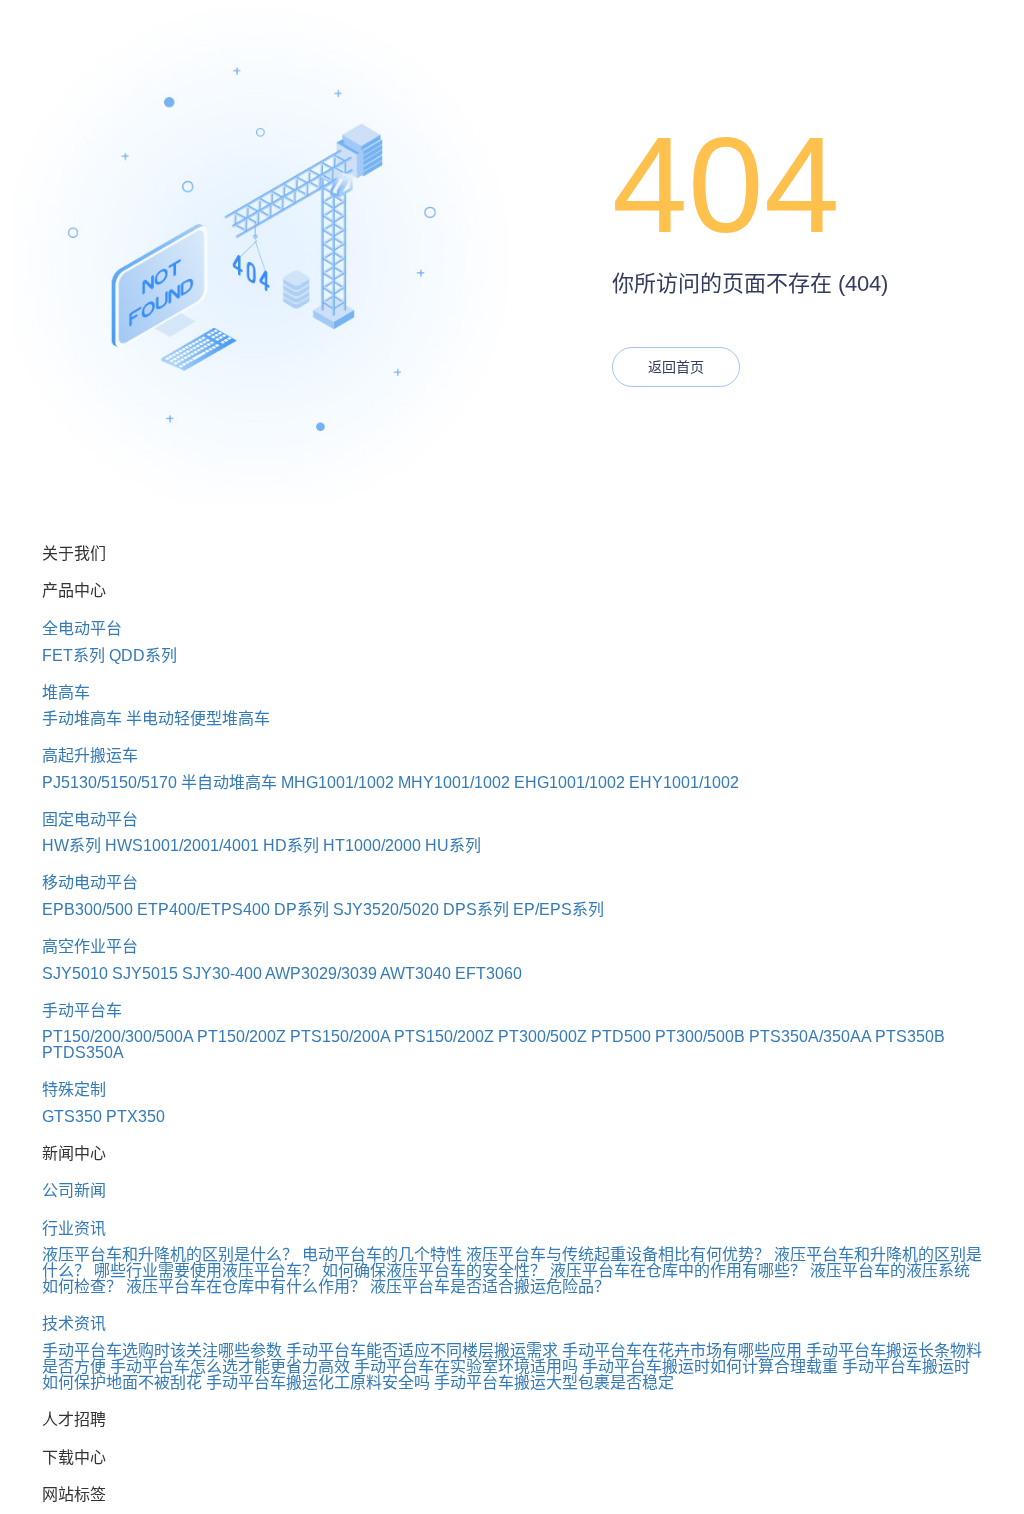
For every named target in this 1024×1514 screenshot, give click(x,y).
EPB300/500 (87, 909)
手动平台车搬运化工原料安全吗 (318, 1382)
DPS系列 (476, 909)
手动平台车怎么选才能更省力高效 (230, 1366)
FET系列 (73, 655)
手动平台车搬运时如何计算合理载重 (710, 1366)
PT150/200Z (241, 1036)
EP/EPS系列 (558, 909)
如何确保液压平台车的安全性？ (434, 1270)
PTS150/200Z (444, 1036)
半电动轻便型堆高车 (198, 718)
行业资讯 (74, 1228)
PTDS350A (83, 1052)
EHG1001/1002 (569, 782)
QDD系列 (143, 655)
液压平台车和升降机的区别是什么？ (170, 1254)
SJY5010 (75, 973)
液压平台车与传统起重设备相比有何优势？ (618, 1254)
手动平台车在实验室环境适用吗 (466, 1366)
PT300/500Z (542, 1036)
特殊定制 (74, 1089)
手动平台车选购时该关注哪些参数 (162, 1350)
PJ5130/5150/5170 (109, 782)
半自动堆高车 (229, 782)
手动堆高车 (82, 718)
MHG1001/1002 (337, 782)
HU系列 (453, 845)
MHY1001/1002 (454, 782)
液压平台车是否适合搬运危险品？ (490, 1286)
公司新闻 (74, 1190)
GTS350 (72, 1116)
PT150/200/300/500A (117, 1036)
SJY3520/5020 (386, 909)
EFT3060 (488, 973)
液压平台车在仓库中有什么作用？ (246, 1286)
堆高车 (66, 692)
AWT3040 (415, 973)
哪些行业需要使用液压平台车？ (206, 1270)
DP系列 (301, 909)
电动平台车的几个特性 (382, 1254)
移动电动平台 (90, 882)
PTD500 (621, 1036)
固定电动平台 (90, 819)
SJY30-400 (222, 973)
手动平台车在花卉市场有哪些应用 (682, 1350)
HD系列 (291, 845)
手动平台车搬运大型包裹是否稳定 (554, 1382)
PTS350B (910, 1036)
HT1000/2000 (372, 845)
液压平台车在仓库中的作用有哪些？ (678, 1270)
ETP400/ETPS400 (203, 909)
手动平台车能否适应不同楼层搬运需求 (422, 1350)
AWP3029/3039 (321, 973)
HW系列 (71, 845)
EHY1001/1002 (684, 782)
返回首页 (676, 367)
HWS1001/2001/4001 (182, 845)
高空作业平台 (90, 946)
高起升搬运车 (90, 755)
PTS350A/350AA (810, 1036)
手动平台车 (82, 1010)
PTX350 (135, 1116)
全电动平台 (82, 628)
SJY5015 (145, 973)
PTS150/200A (340, 1036)
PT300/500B (700, 1036)
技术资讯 (74, 1323)
